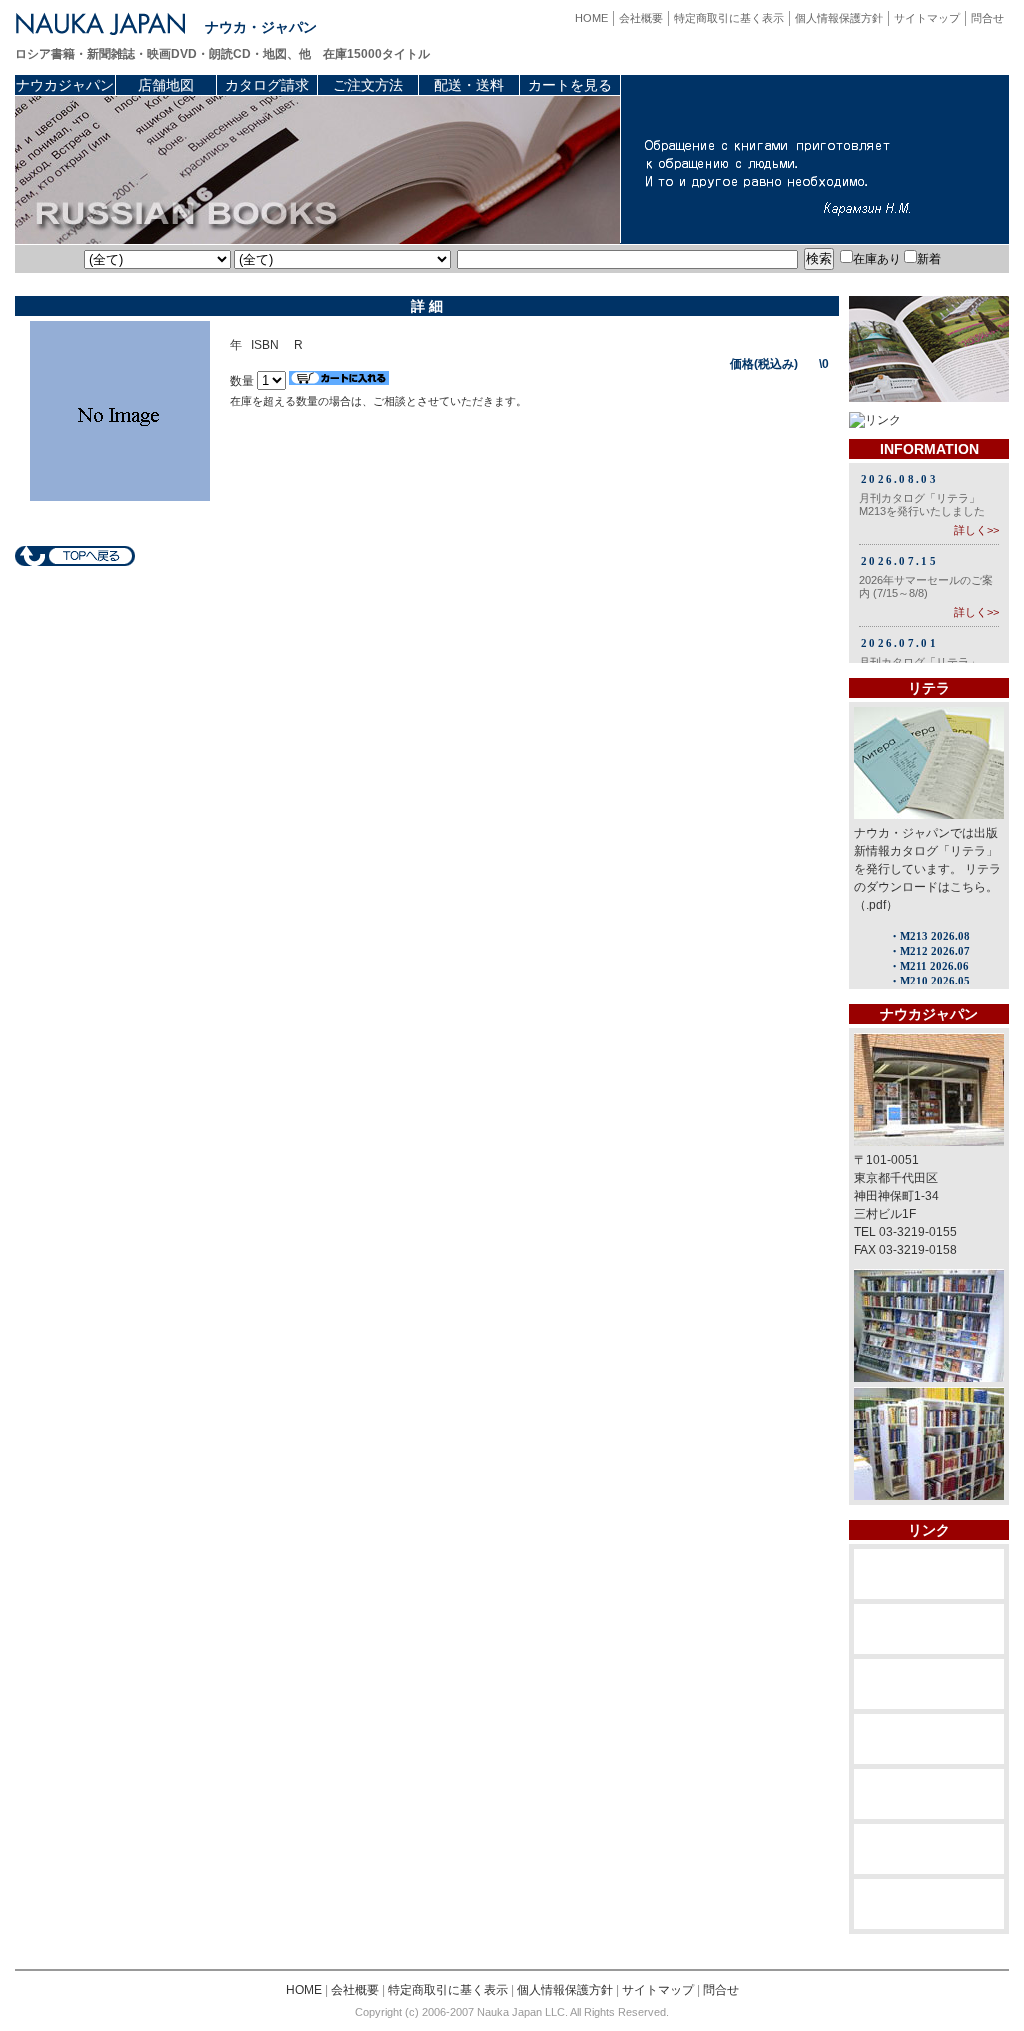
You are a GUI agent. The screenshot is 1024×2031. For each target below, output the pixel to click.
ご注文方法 (368, 85)
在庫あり (877, 259)
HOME (591, 18)
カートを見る (570, 85)
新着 (929, 259)
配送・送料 (469, 85)
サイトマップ (927, 18)
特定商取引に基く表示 (729, 18)
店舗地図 (166, 85)
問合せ (987, 18)
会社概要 (641, 18)
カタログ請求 (267, 85)
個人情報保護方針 (839, 18)
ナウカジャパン (65, 85)
